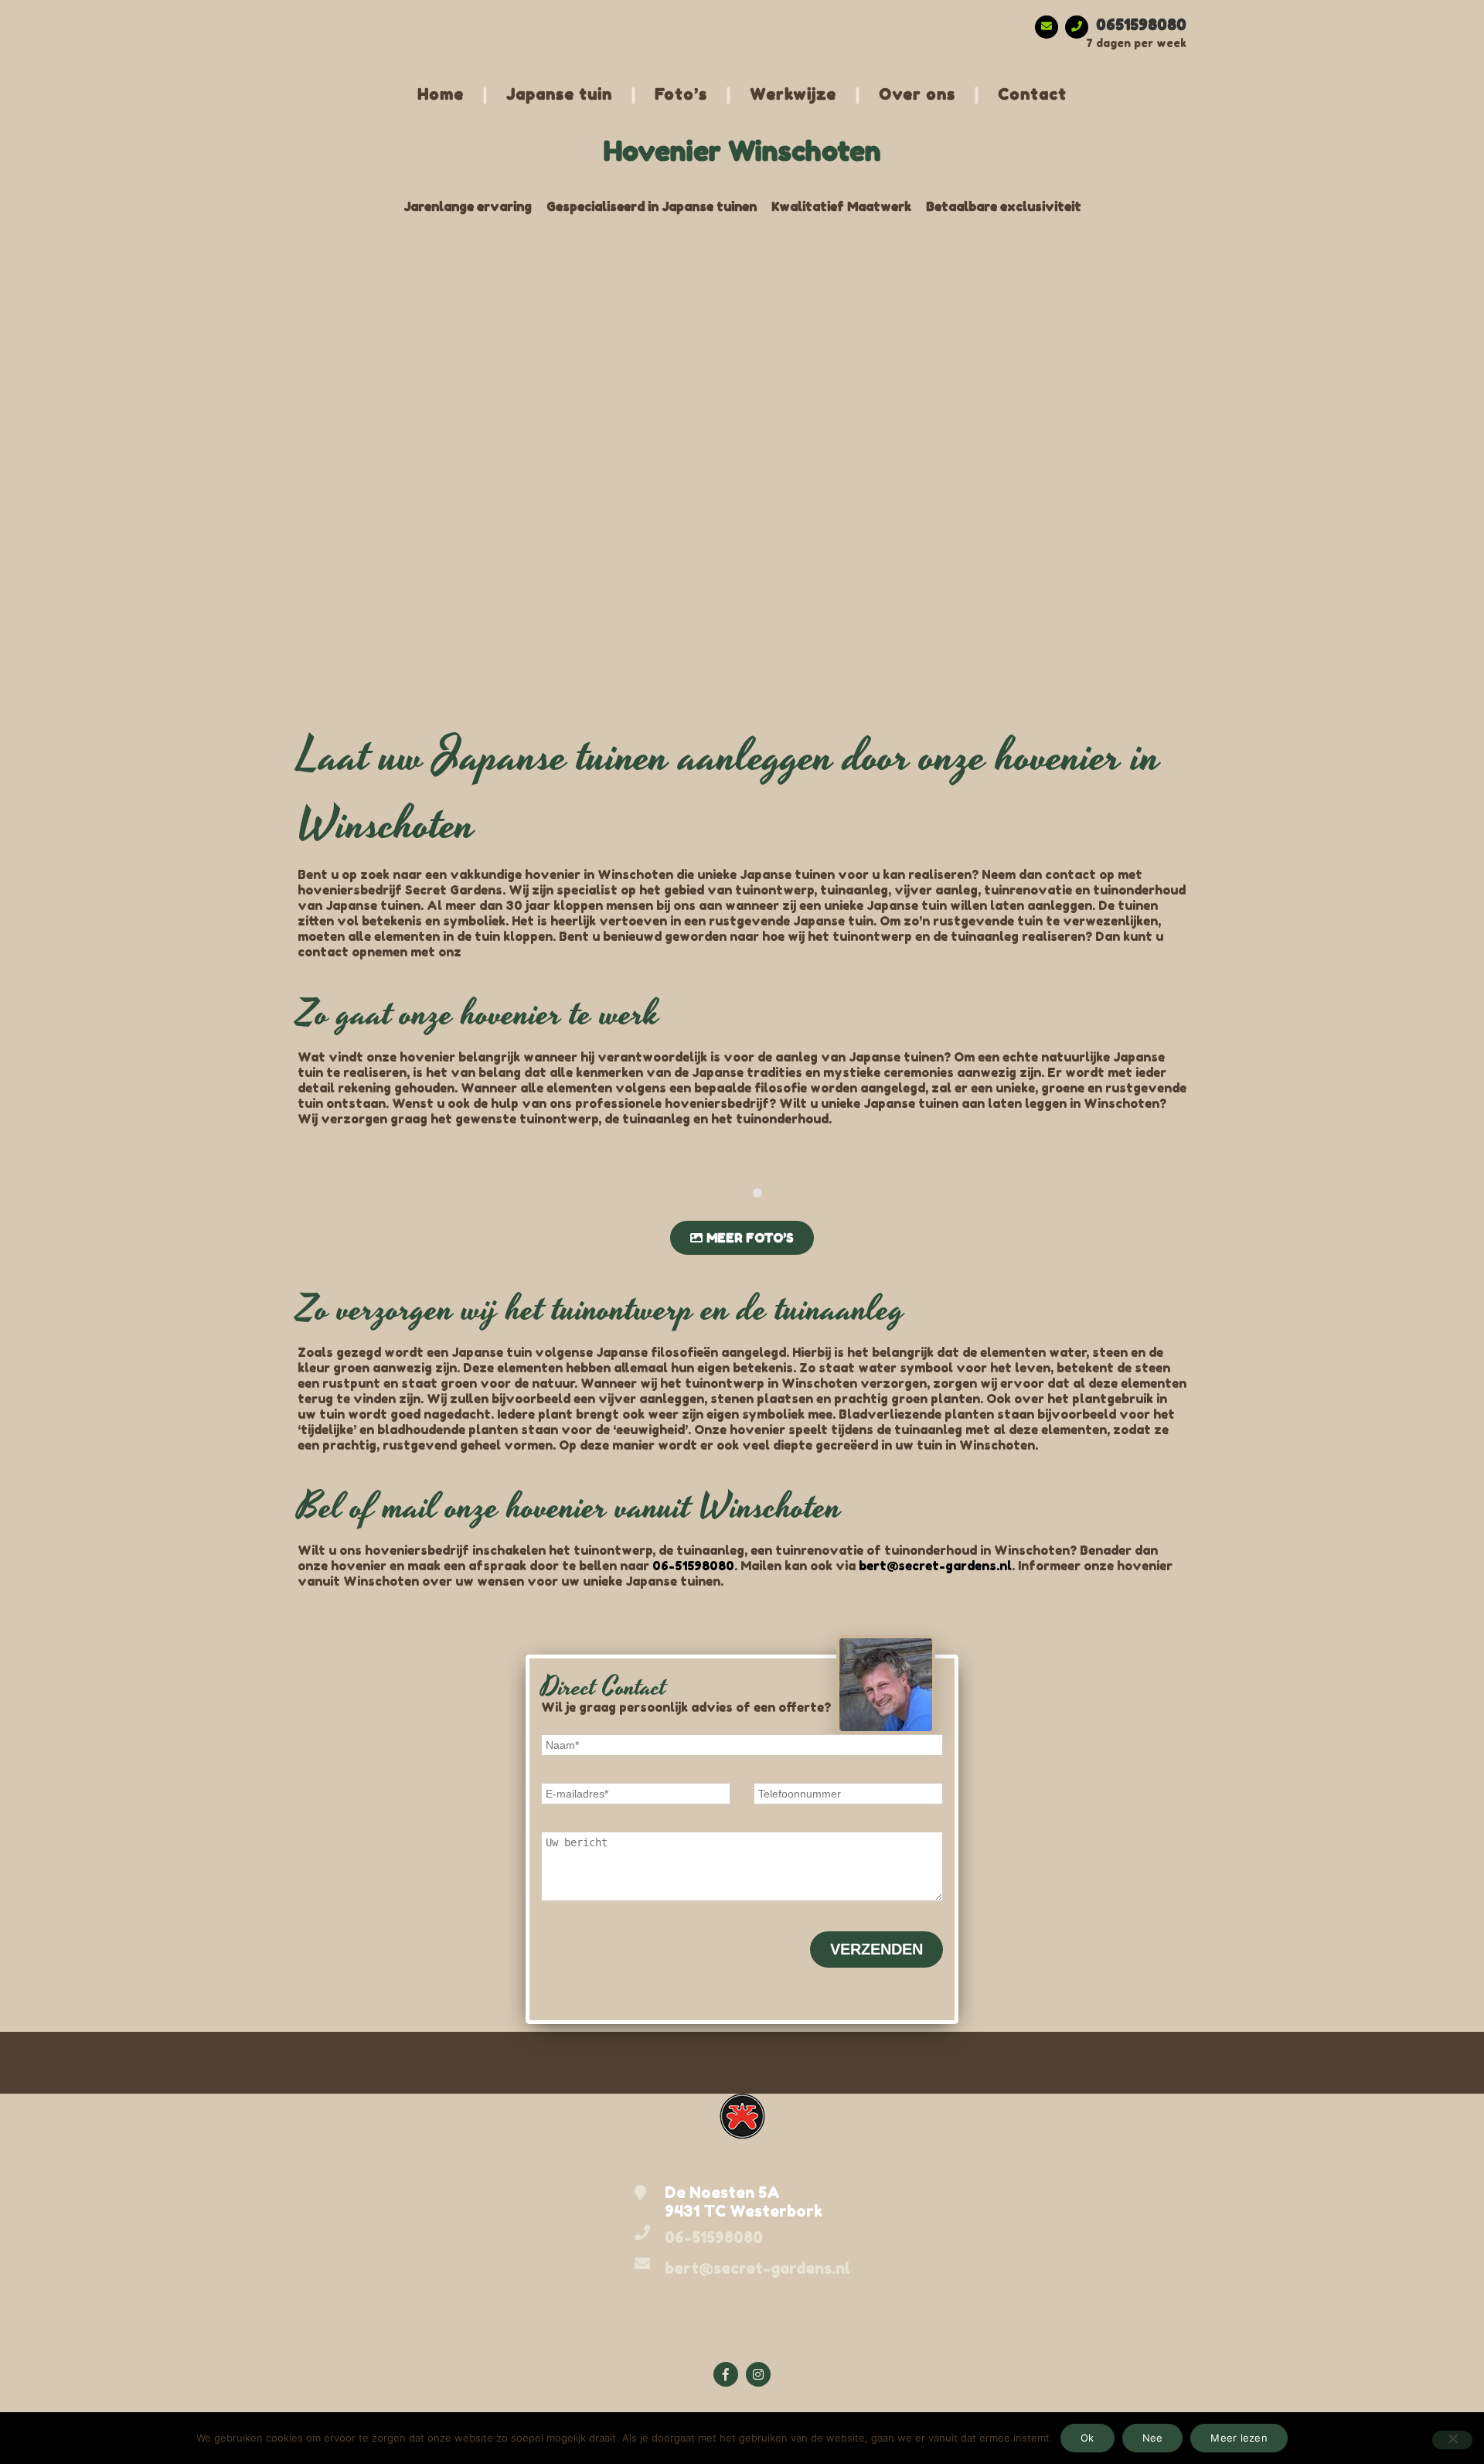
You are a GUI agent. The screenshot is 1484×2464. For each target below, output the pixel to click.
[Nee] (1452, 2440)
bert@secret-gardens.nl (935, 1566)
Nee (1153, 2438)
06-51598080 (693, 1566)
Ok (1087, 2438)
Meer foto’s (750, 1238)
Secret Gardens (346, 15)
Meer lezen (1239, 2438)
